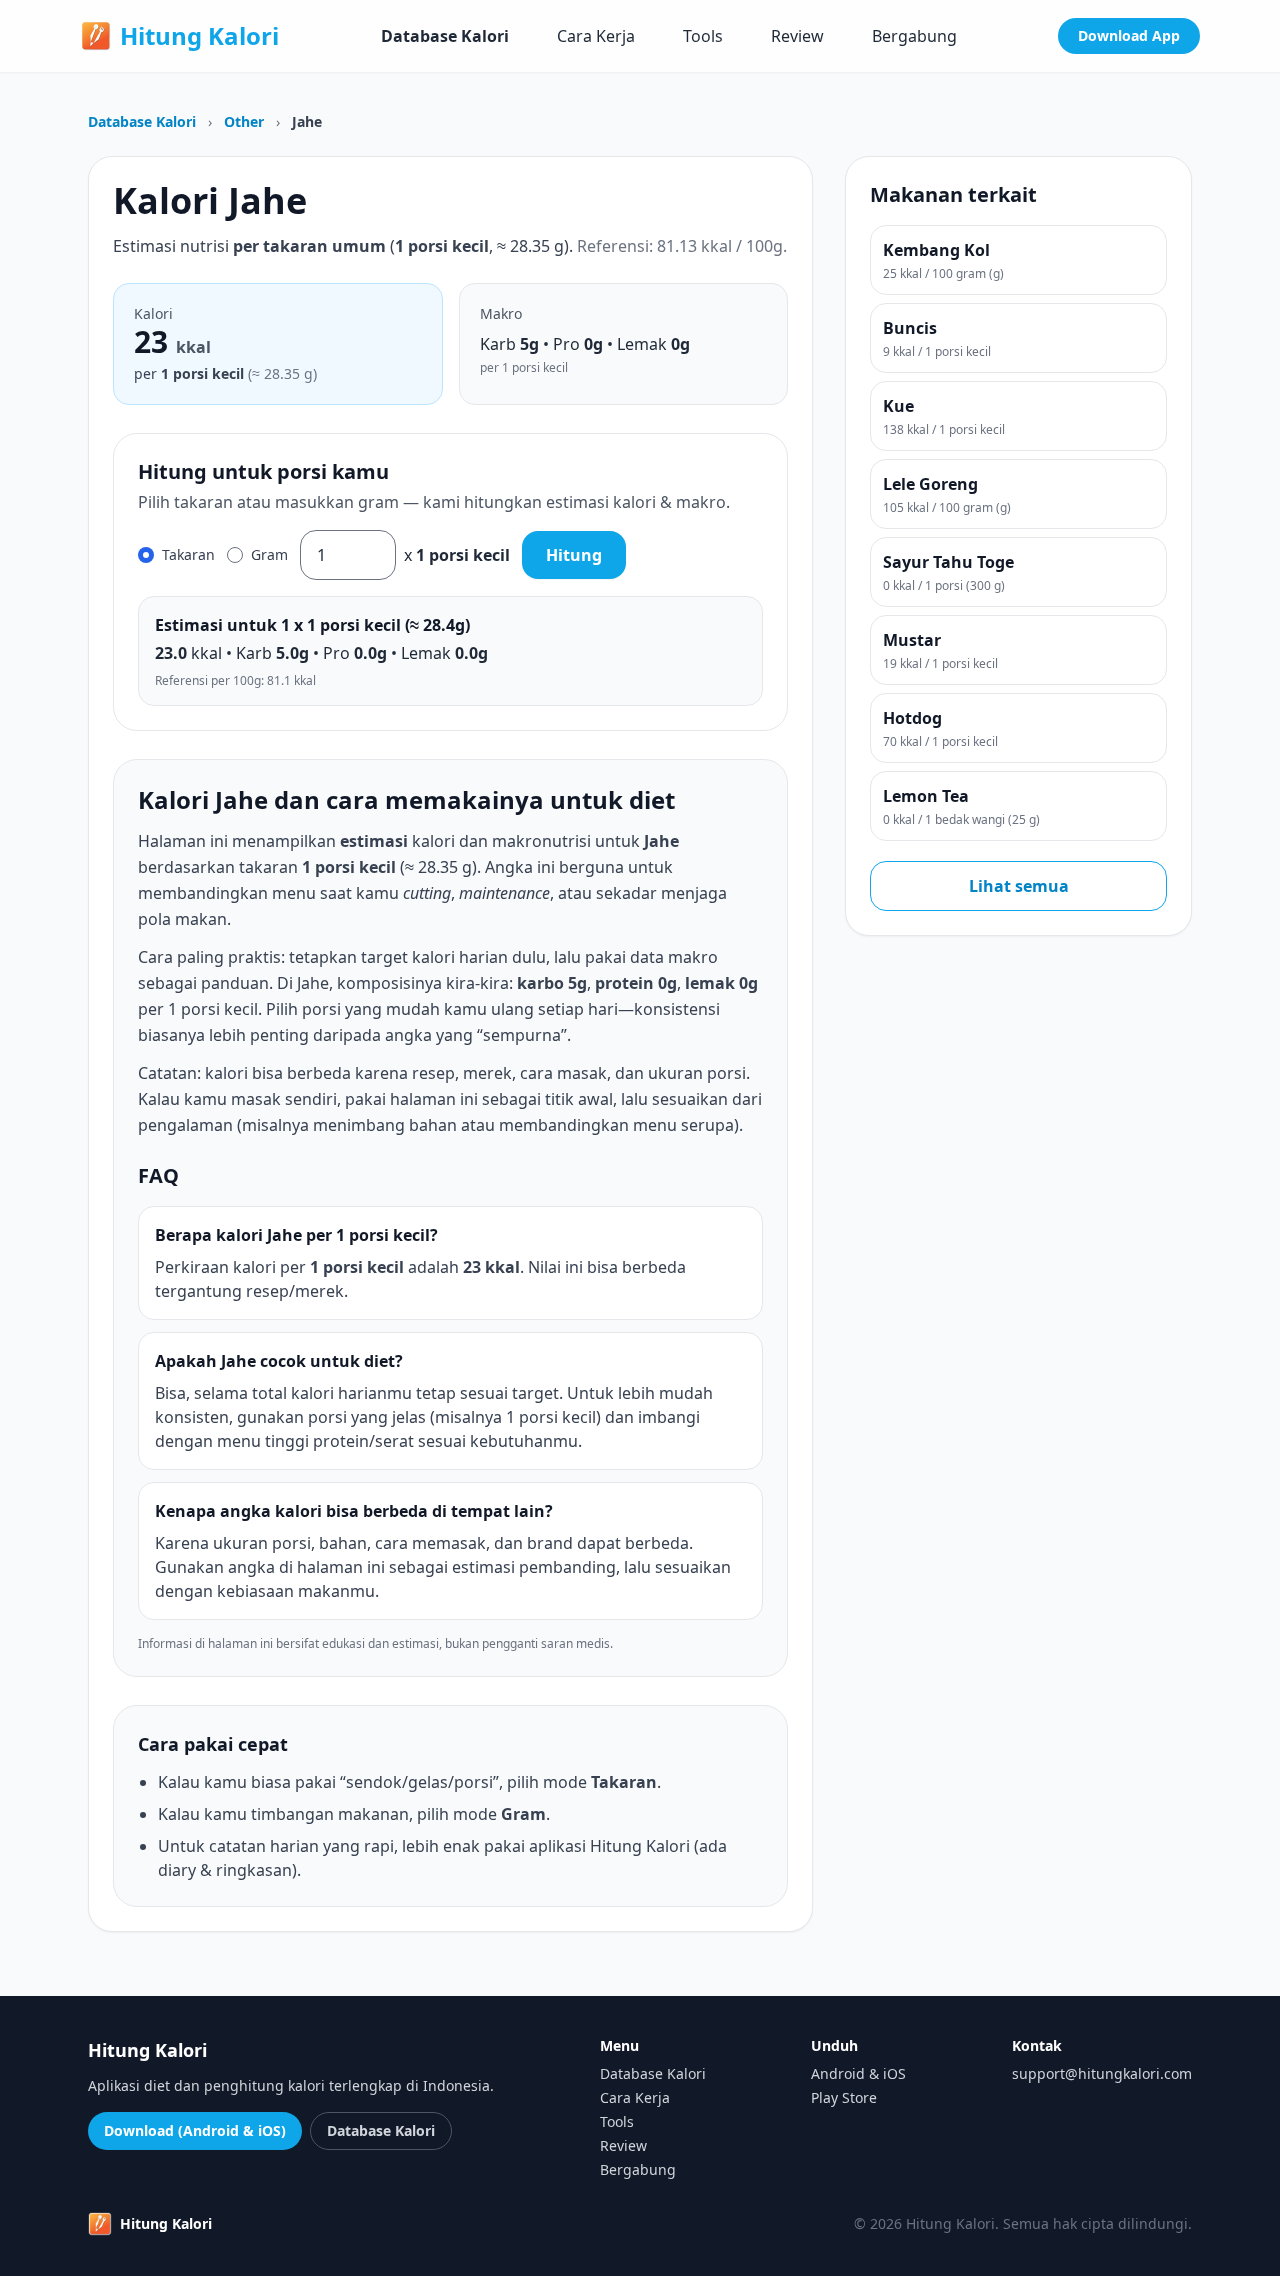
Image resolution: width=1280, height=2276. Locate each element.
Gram (269, 554)
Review (797, 36)
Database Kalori (445, 36)
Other (246, 121)
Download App (1129, 35)
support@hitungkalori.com (1102, 2073)
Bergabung (914, 36)
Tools (703, 36)
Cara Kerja (596, 36)
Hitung (574, 555)
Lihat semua (1019, 886)
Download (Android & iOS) (195, 2130)
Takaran (188, 554)
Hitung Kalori (199, 36)
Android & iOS (858, 2073)
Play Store (844, 2097)
